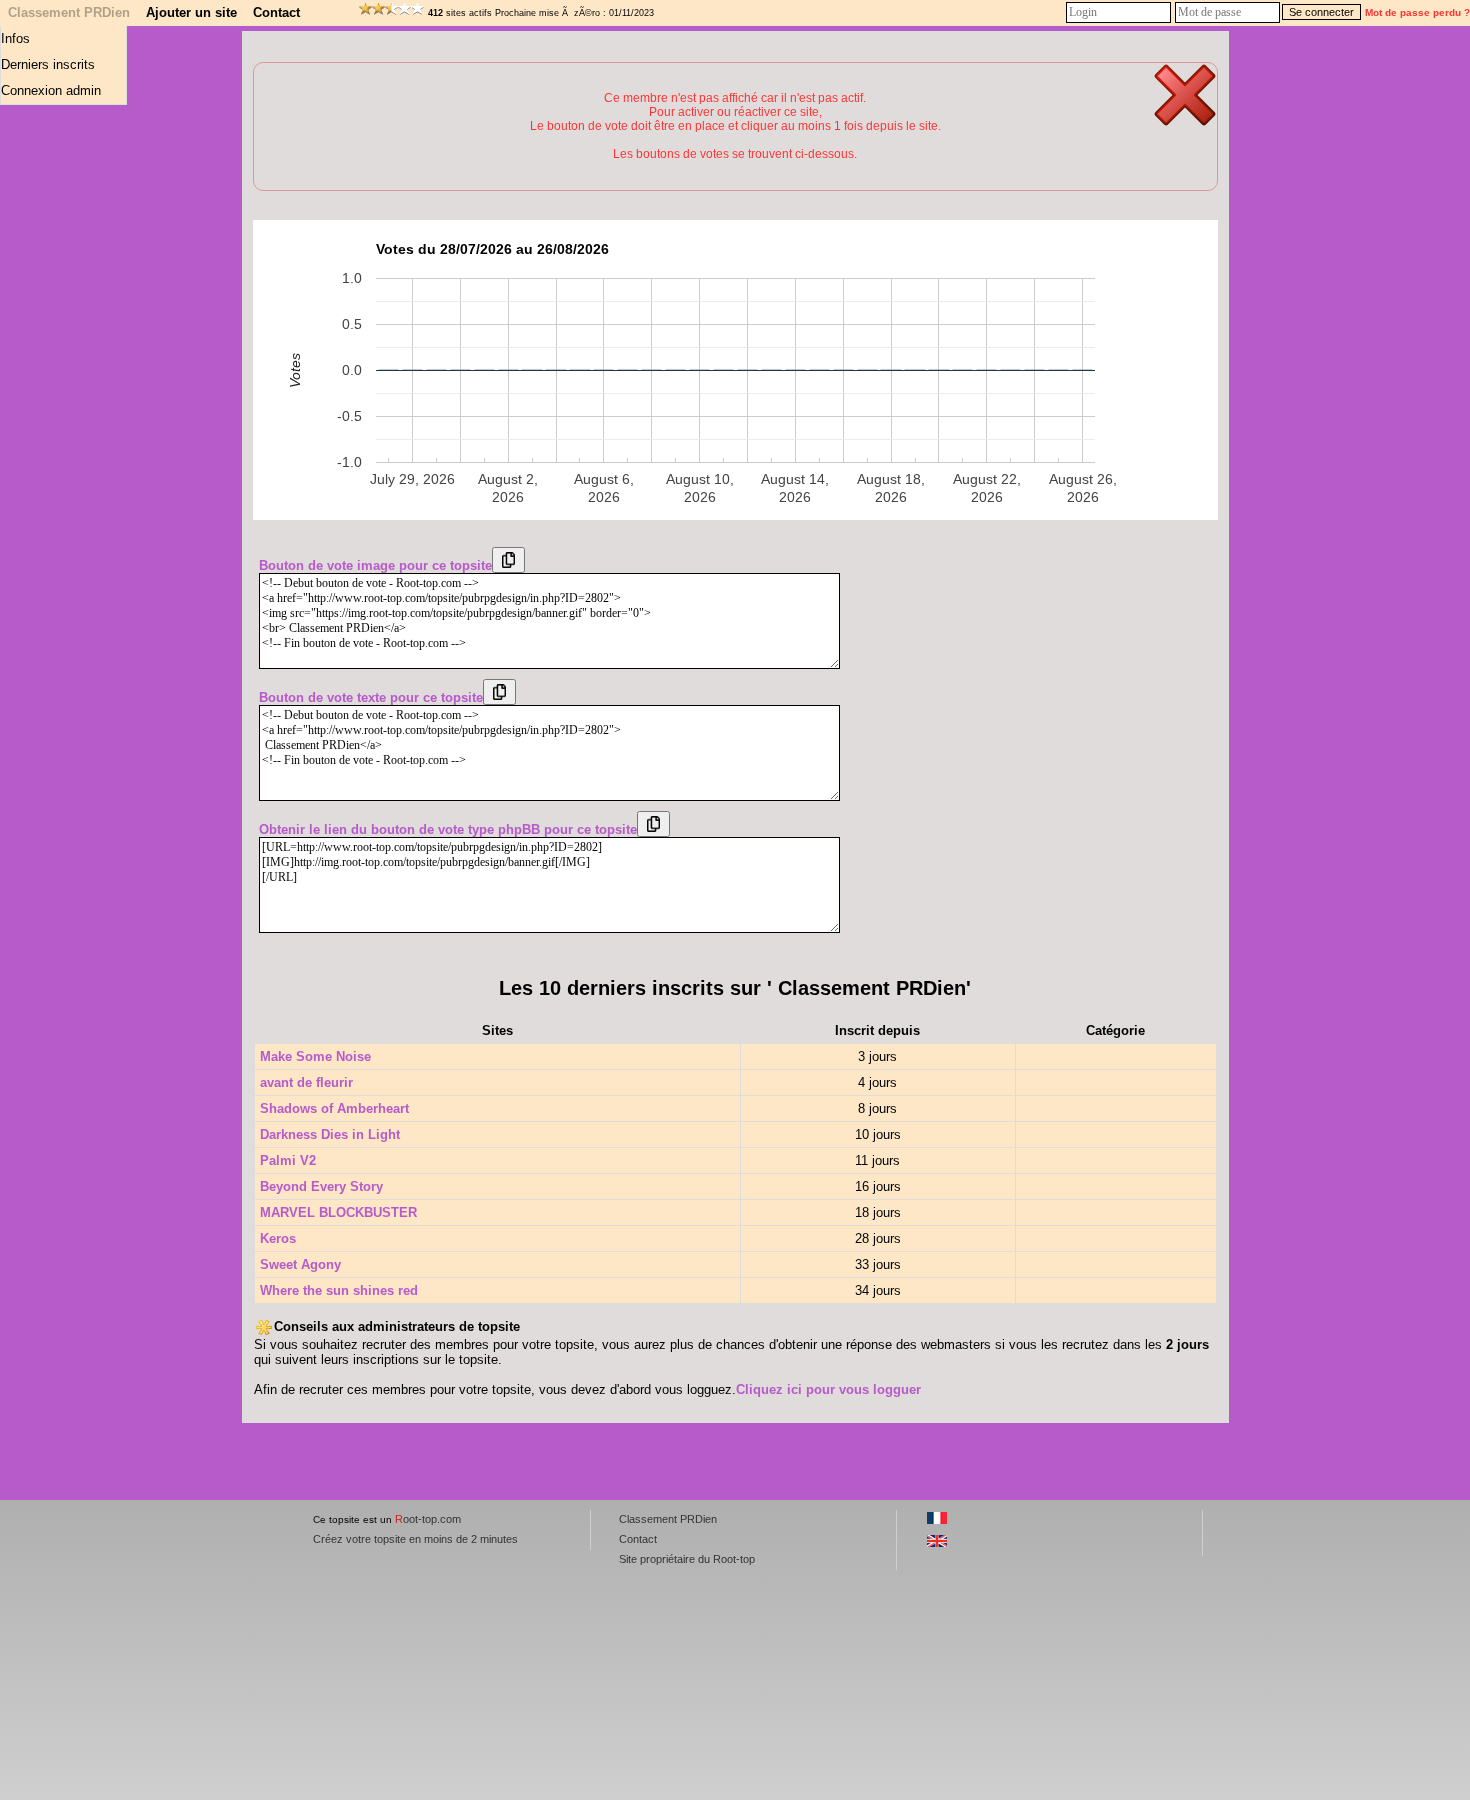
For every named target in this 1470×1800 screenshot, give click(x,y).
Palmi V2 (288, 1160)
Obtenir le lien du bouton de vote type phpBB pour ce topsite (448, 829)
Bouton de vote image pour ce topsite (375, 565)
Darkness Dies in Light (330, 1134)
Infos (15, 38)
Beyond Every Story (321, 1186)
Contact (276, 12)
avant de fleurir (306, 1082)
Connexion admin (51, 90)
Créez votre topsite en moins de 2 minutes (415, 1539)
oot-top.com (428, 1519)
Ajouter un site (191, 12)
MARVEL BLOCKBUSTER (338, 1212)
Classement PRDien (69, 12)
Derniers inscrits (48, 64)
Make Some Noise (315, 1056)
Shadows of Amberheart (334, 1108)
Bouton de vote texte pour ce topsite (371, 697)
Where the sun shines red (339, 1290)
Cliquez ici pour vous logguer (828, 1389)
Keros (278, 1238)
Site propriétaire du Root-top (687, 1559)
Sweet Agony (300, 1264)
